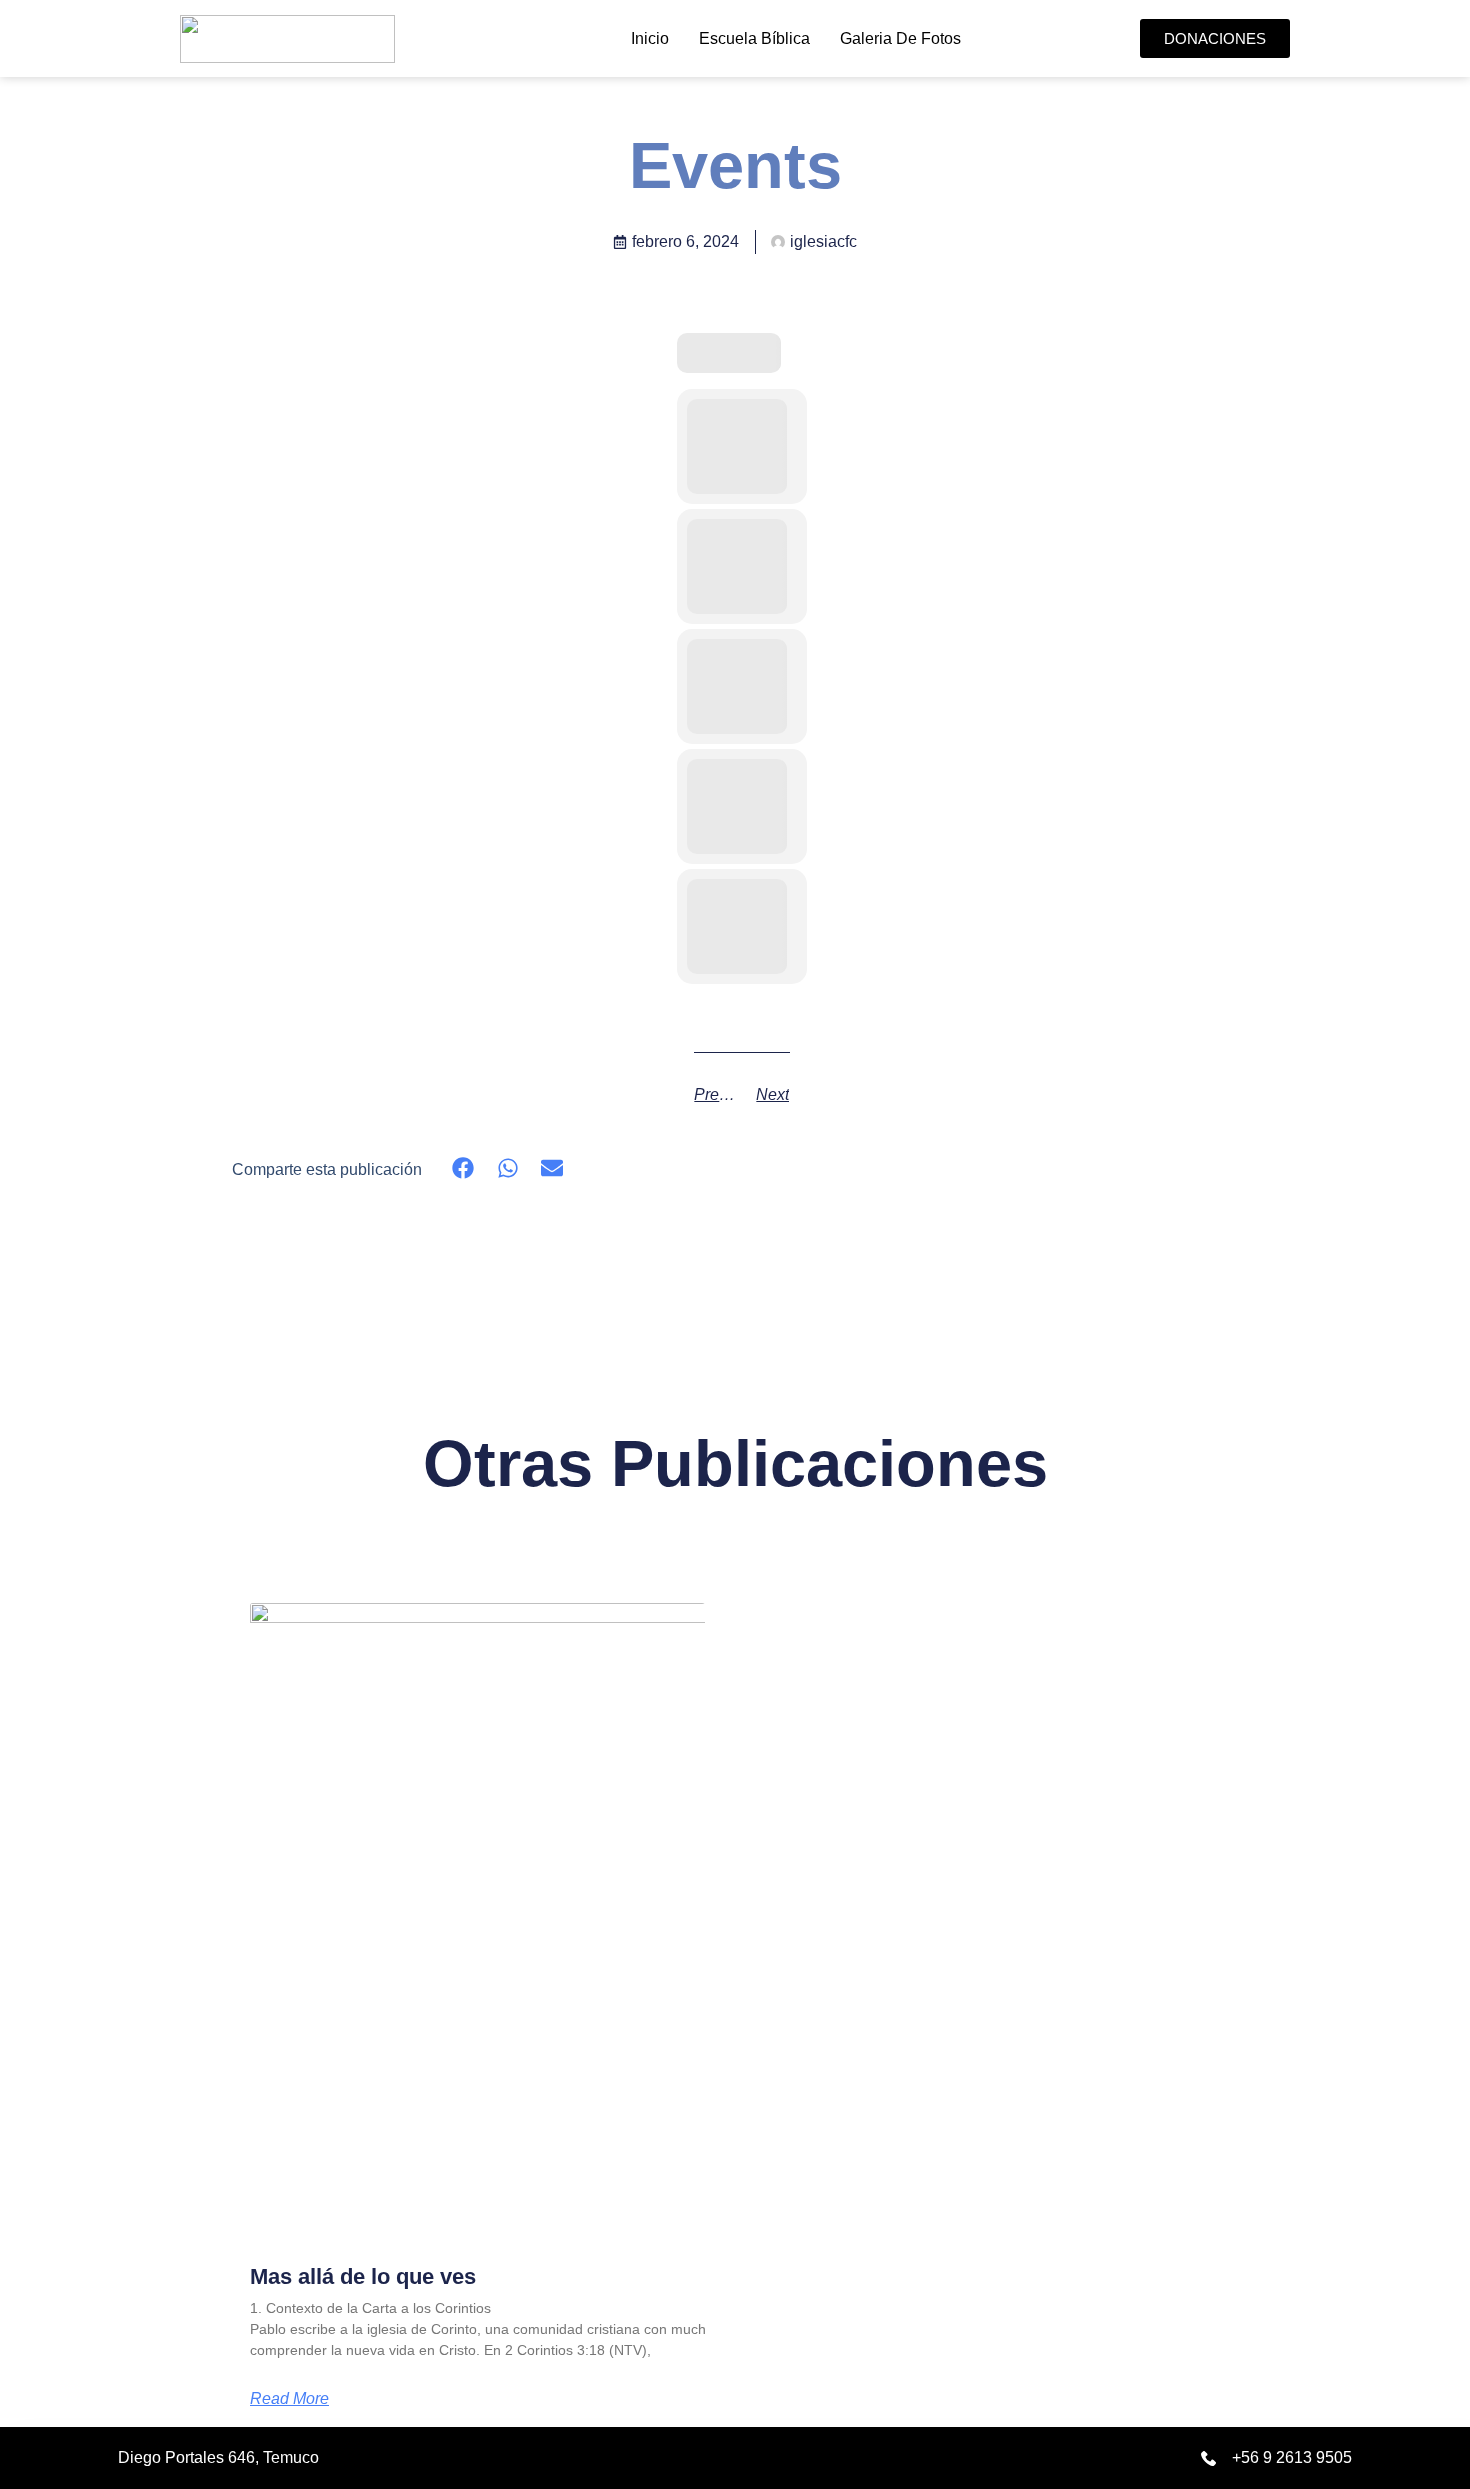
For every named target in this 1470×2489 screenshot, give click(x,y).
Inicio (650, 38)
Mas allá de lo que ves (363, 2276)
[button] (463, 1168)
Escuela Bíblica (754, 38)
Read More (289, 2399)
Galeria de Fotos (900, 38)
